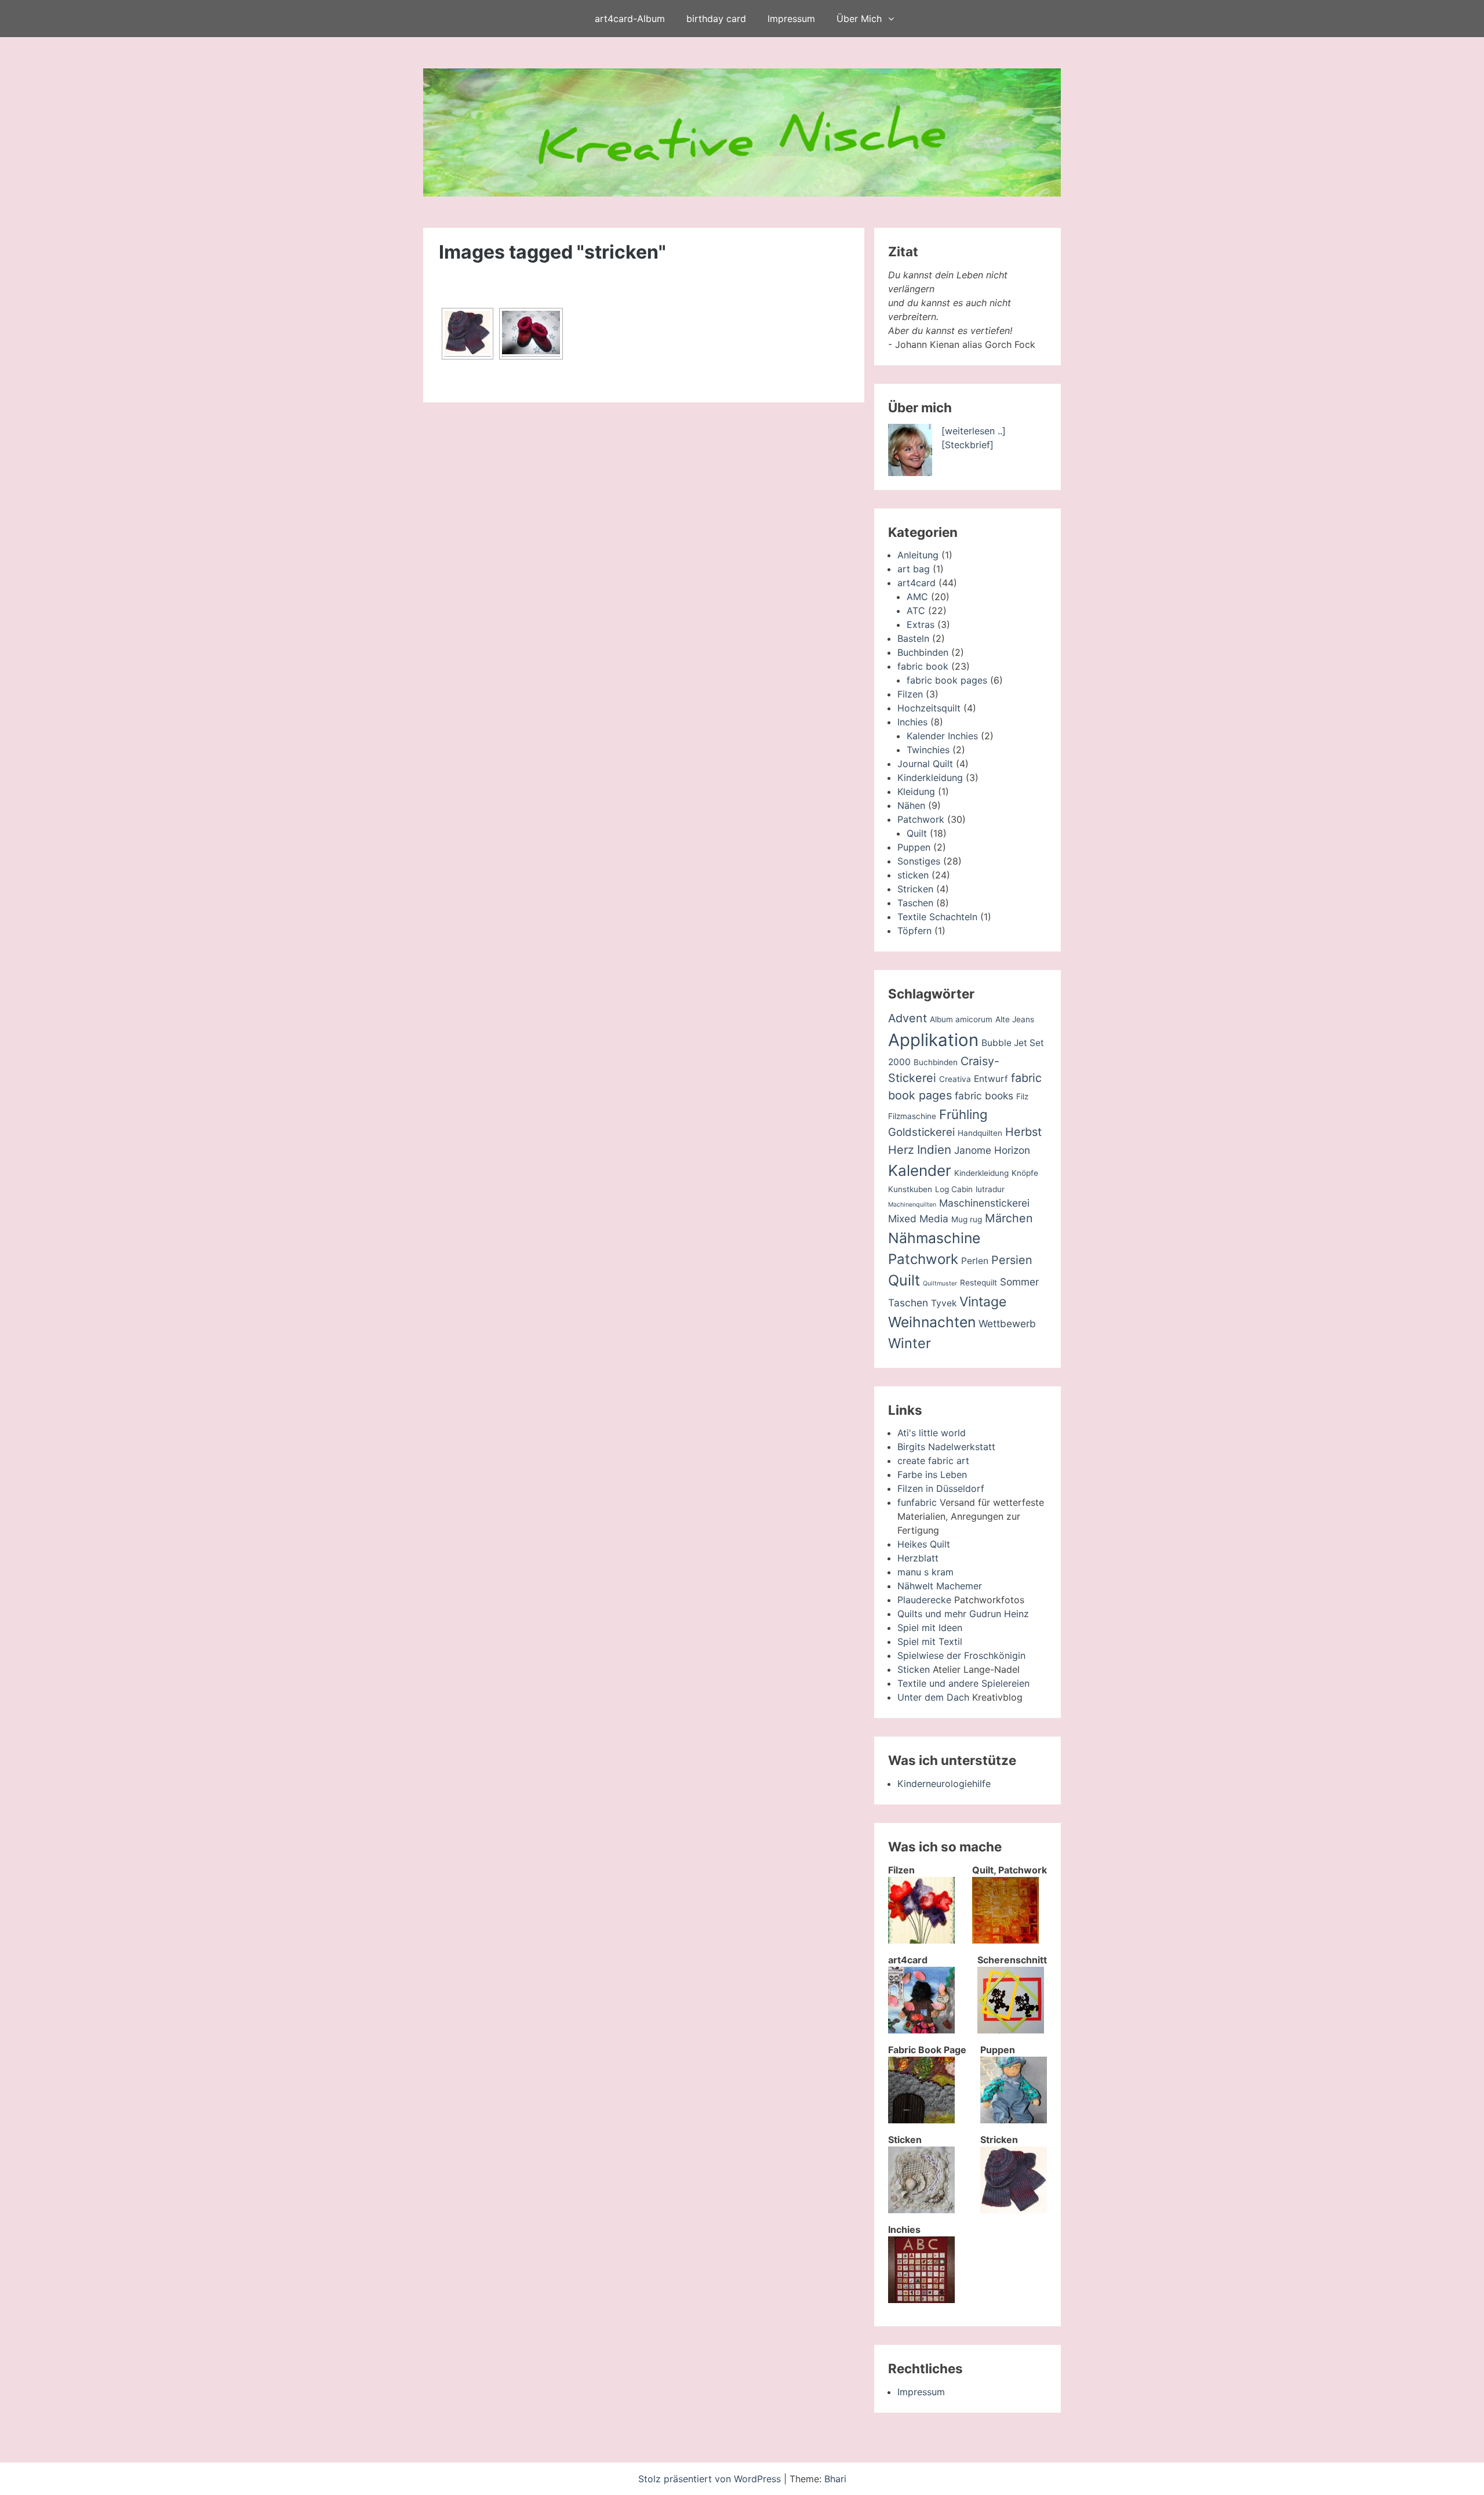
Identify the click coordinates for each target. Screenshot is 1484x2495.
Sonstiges (919, 861)
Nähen (911, 805)
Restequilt (979, 1283)
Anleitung (918, 555)
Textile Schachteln (937, 917)
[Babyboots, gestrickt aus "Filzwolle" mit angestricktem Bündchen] (531, 334)
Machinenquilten (912, 1205)
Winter (910, 1343)
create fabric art (933, 1461)
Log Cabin (954, 1189)
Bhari (835, 2479)
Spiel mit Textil (930, 1641)
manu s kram (925, 1572)
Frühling (963, 1114)
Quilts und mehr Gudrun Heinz (963, 1614)
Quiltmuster (940, 1283)
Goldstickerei (921, 1132)
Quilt (917, 833)
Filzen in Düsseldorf (941, 1488)
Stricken (915, 889)
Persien (1012, 1260)
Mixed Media (918, 1219)
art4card (916, 583)
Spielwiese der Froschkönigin (961, 1655)
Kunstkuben (910, 1189)
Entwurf (991, 1079)
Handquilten (980, 1133)
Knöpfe (1025, 1173)
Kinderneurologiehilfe (944, 1784)
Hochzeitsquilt (929, 708)
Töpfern (914, 931)
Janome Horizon (992, 1150)
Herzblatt (918, 1558)
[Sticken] (921, 2210)
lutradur (990, 1189)
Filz (1022, 1096)
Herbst (1023, 1132)
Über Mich (859, 19)
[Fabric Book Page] (921, 2120)
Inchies (912, 722)
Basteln (913, 638)
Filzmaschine (912, 1116)
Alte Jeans (1015, 1019)
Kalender (920, 1170)
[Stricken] (1014, 2210)
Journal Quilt (925, 764)
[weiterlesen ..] (974, 431)
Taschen (915, 903)
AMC (917, 597)
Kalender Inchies (942, 736)
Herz (901, 1150)
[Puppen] (1014, 2120)
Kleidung (916, 791)
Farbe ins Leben (932, 1475)
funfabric (917, 1502)
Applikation (933, 1040)
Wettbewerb (1007, 1323)
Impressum (791, 19)
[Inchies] (921, 2300)
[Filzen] (921, 1940)
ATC (916, 611)
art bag (914, 569)
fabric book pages (947, 680)
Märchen (1009, 1218)
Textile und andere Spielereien (963, 1683)
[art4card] (921, 2030)
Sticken (914, 1669)
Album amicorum (961, 1019)
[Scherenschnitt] (1011, 2030)
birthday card (716, 19)
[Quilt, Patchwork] (1005, 1940)
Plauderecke (924, 1600)
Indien (934, 1150)
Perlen (975, 1261)
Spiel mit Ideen (930, 1628)
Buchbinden (923, 652)
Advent (908, 1018)
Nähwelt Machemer (940, 1586)
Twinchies (928, 750)
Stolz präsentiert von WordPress (711, 2479)
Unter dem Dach (933, 1697)
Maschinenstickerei (984, 1203)
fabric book (923, 666)
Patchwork (921, 819)
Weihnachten (932, 1322)
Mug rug (967, 1219)
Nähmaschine (934, 1238)
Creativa (955, 1079)
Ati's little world (932, 1433)
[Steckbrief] (967, 445)
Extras (921, 624)
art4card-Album (630, 19)
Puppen (914, 847)
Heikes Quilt (924, 1544)
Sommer (1019, 1282)
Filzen (910, 694)
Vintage (983, 1302)
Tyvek (944, 1303)
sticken (913, 875)
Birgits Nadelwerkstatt (946, 1447)
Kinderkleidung (930, 778)
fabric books (984, 1096)
